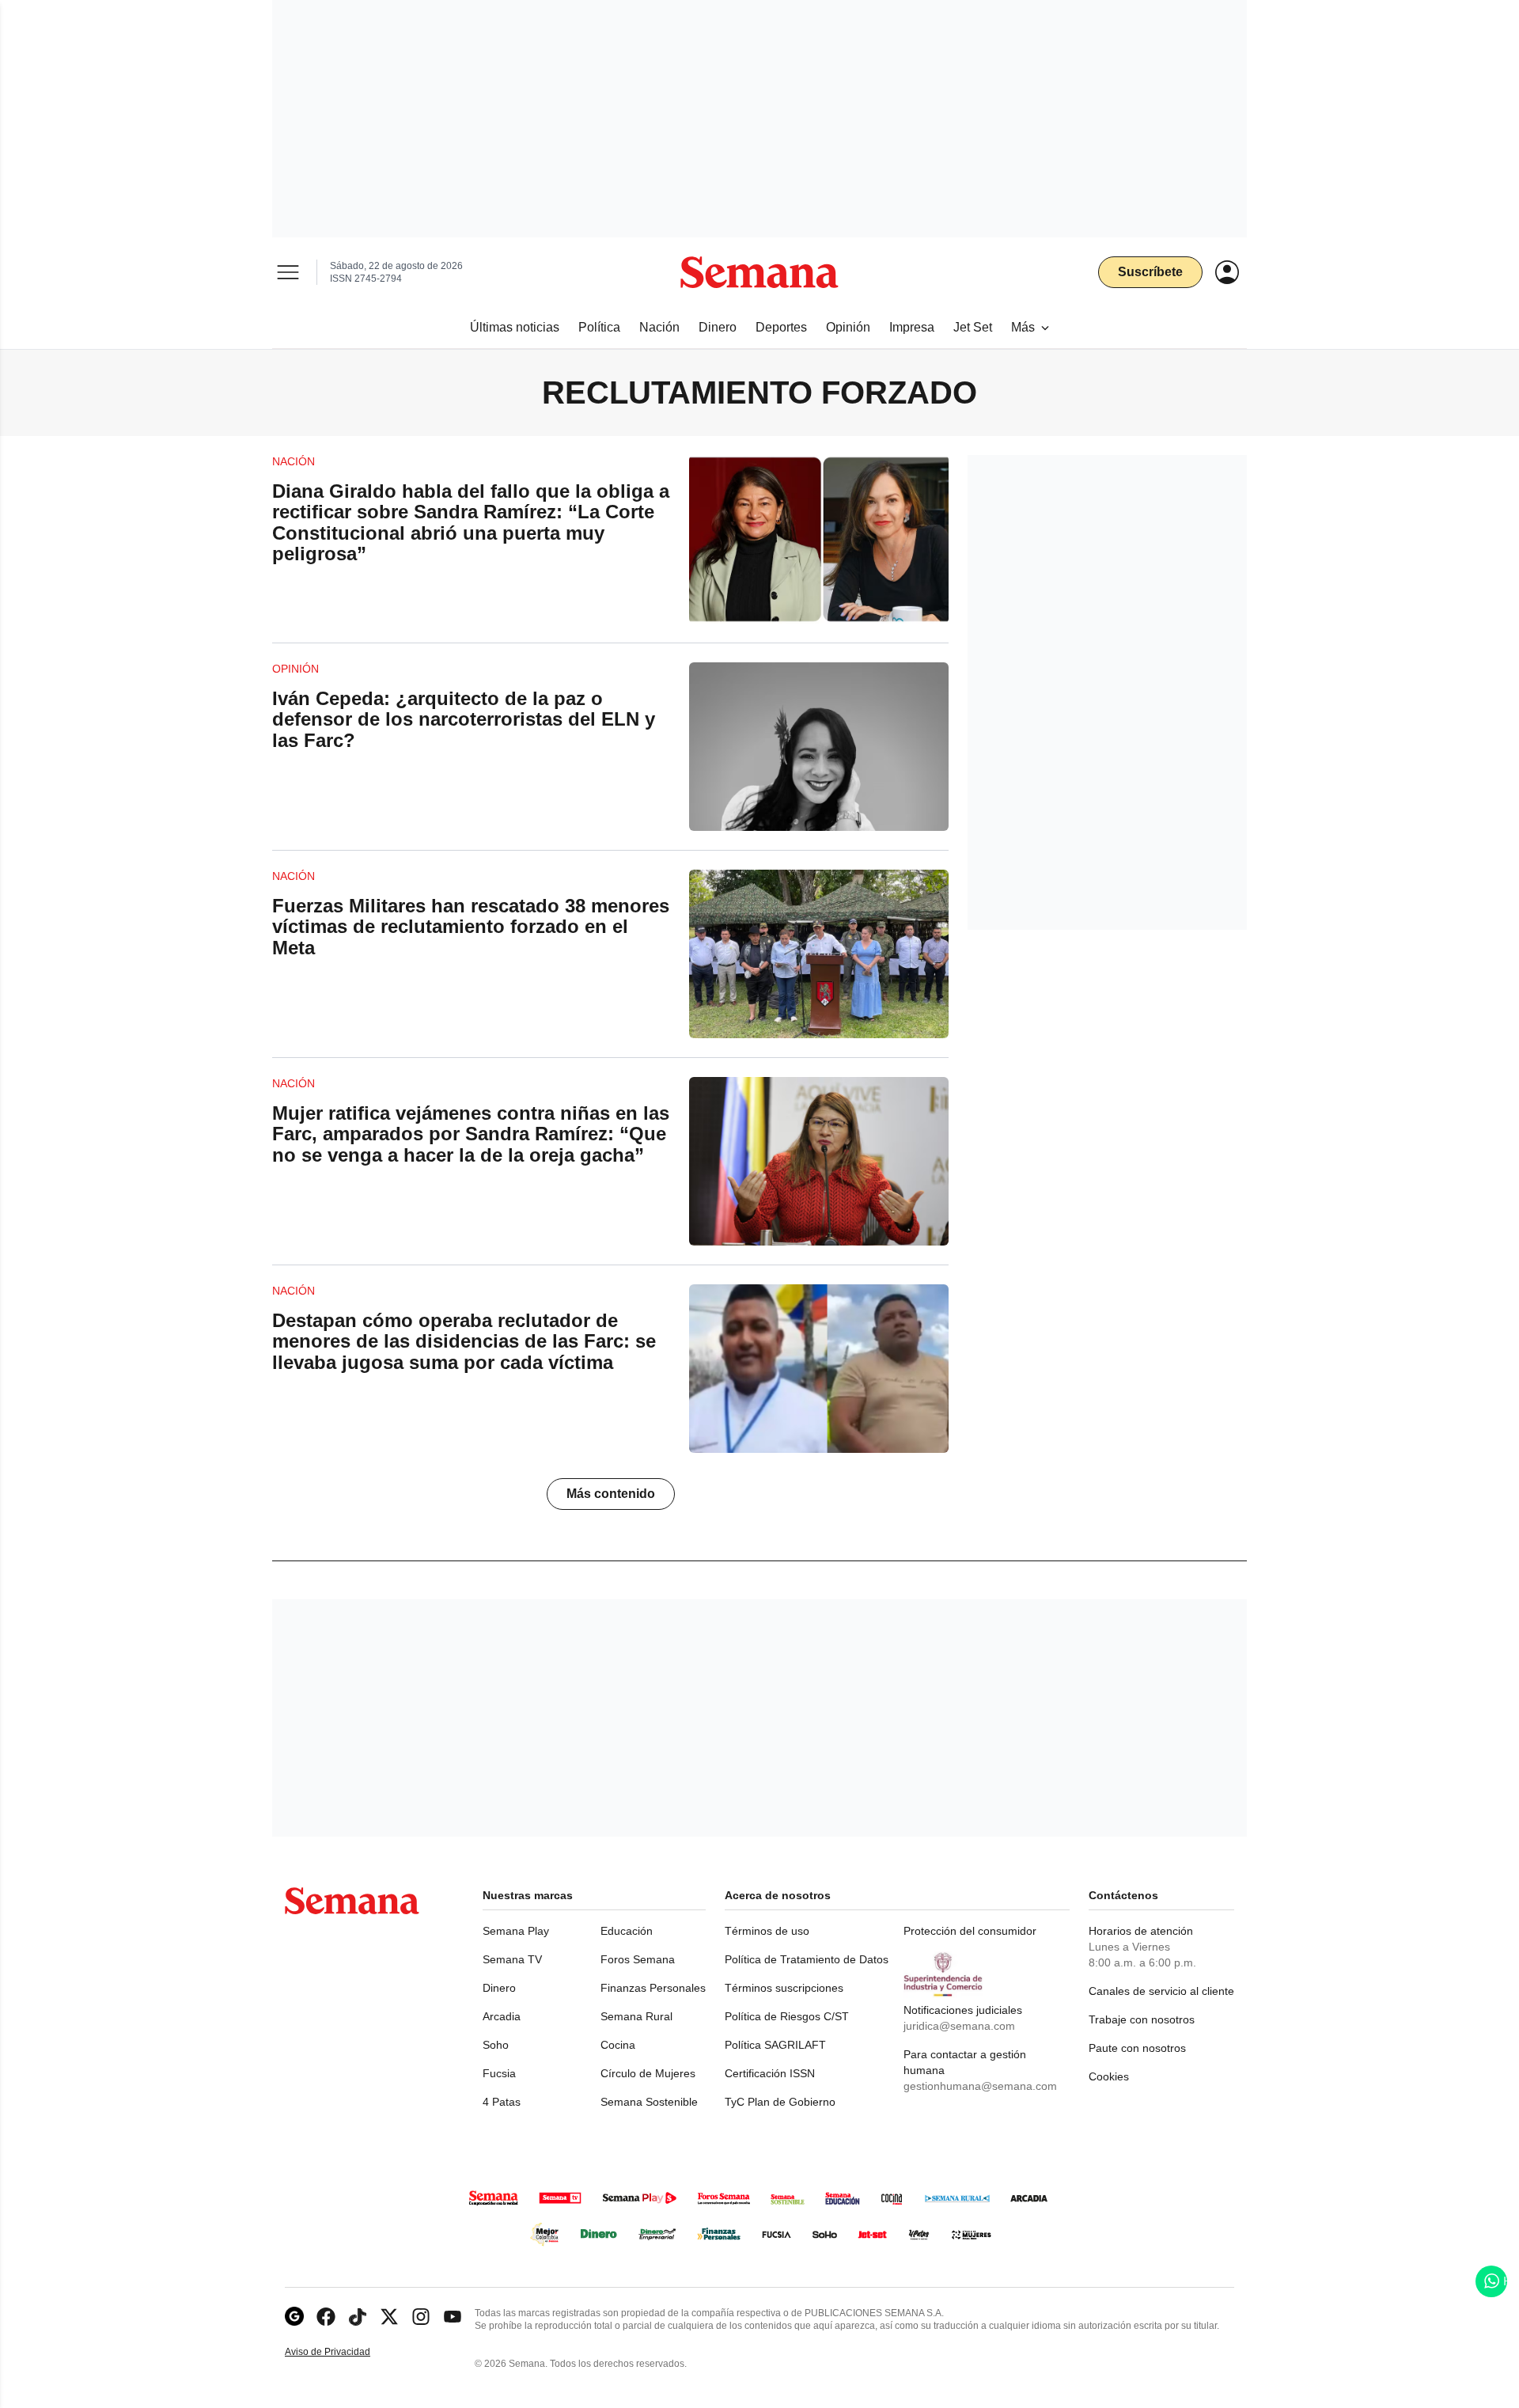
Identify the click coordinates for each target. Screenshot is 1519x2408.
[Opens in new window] (326, 2317)
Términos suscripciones (784, 1988)
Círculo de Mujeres (648, 2073)
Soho (496, 2045)
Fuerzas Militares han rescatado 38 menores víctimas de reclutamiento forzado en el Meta (471, 927)
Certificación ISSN (770, 2073)
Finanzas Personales (653, 1988)
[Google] (294, 2317)
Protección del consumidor (970, 1931)
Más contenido (611, 1494)
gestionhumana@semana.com (980, 2086)
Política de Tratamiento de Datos (807, 1959)
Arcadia (502, 2016)
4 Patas (502, 2102)
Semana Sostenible (649, 2102)
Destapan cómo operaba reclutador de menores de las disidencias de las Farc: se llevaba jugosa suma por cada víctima (464, 1341)
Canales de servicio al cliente (1161, 1991)
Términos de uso (767, 1931)
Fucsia (499, 2073)
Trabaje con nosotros (1142, 2019)
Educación (627, 1931)
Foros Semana (638, 1959)
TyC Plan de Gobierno (780, 2102)
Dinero (499, 1988)
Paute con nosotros (1137, 2048)
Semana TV (512, 1959)
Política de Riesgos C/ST (787, 2016)
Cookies (1109, 2076)
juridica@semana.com (959, 2026)
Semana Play (516, 1931)
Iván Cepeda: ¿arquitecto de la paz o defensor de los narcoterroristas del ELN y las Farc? (464, 719)
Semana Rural (636, 2016)
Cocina (618, 2045)
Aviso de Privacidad (344, 2352)
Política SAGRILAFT (775, 2045)
